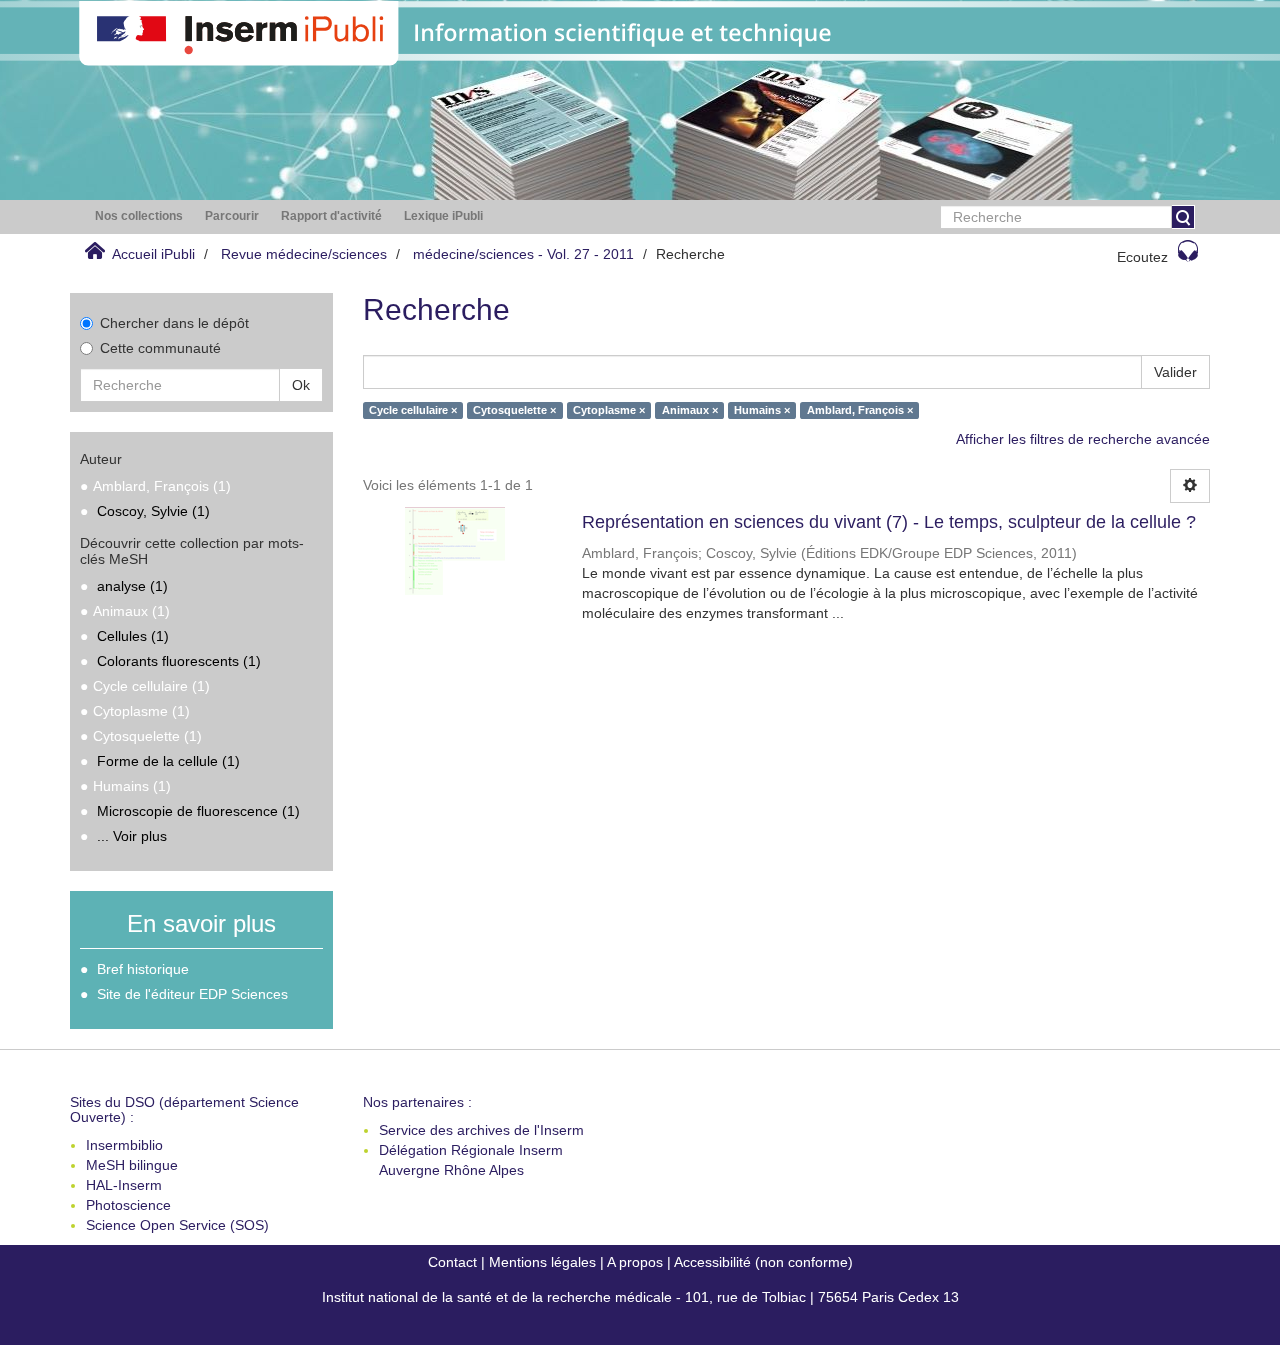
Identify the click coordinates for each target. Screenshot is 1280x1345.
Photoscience (128, 1205)
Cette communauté (160, 348)
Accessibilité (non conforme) (763, 1262)
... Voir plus (132, 836)
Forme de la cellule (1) (168, 761)
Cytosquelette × (514, 410)
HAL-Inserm (124, 1185)
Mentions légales (542, 1262)
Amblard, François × (860, 410)
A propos (635, 1262)
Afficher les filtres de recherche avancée (1083, 439)
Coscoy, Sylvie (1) (153, 511)
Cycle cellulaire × (413, 410)
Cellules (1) (133, 636)
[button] (139, 216)
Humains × (762, 410)
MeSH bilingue (132, 1165)
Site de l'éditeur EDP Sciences (192, 994)
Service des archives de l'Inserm (481, 1130)
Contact (452, 1262)
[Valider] (1183, 217)
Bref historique (143, 969)
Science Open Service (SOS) (177, 1225)
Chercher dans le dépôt (174, 323)
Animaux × (690, 410)
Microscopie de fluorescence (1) (198, 811)
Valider (1175, 372)
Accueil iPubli (153, 254)
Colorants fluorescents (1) (179, 661)
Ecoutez (1142, 257)
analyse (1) (132, 586)
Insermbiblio (124, 1145)
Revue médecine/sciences (304, 254)
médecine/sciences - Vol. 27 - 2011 (523, 254)
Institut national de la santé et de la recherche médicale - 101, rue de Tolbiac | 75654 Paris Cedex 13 (640, 1297)
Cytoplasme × (609, 410)
